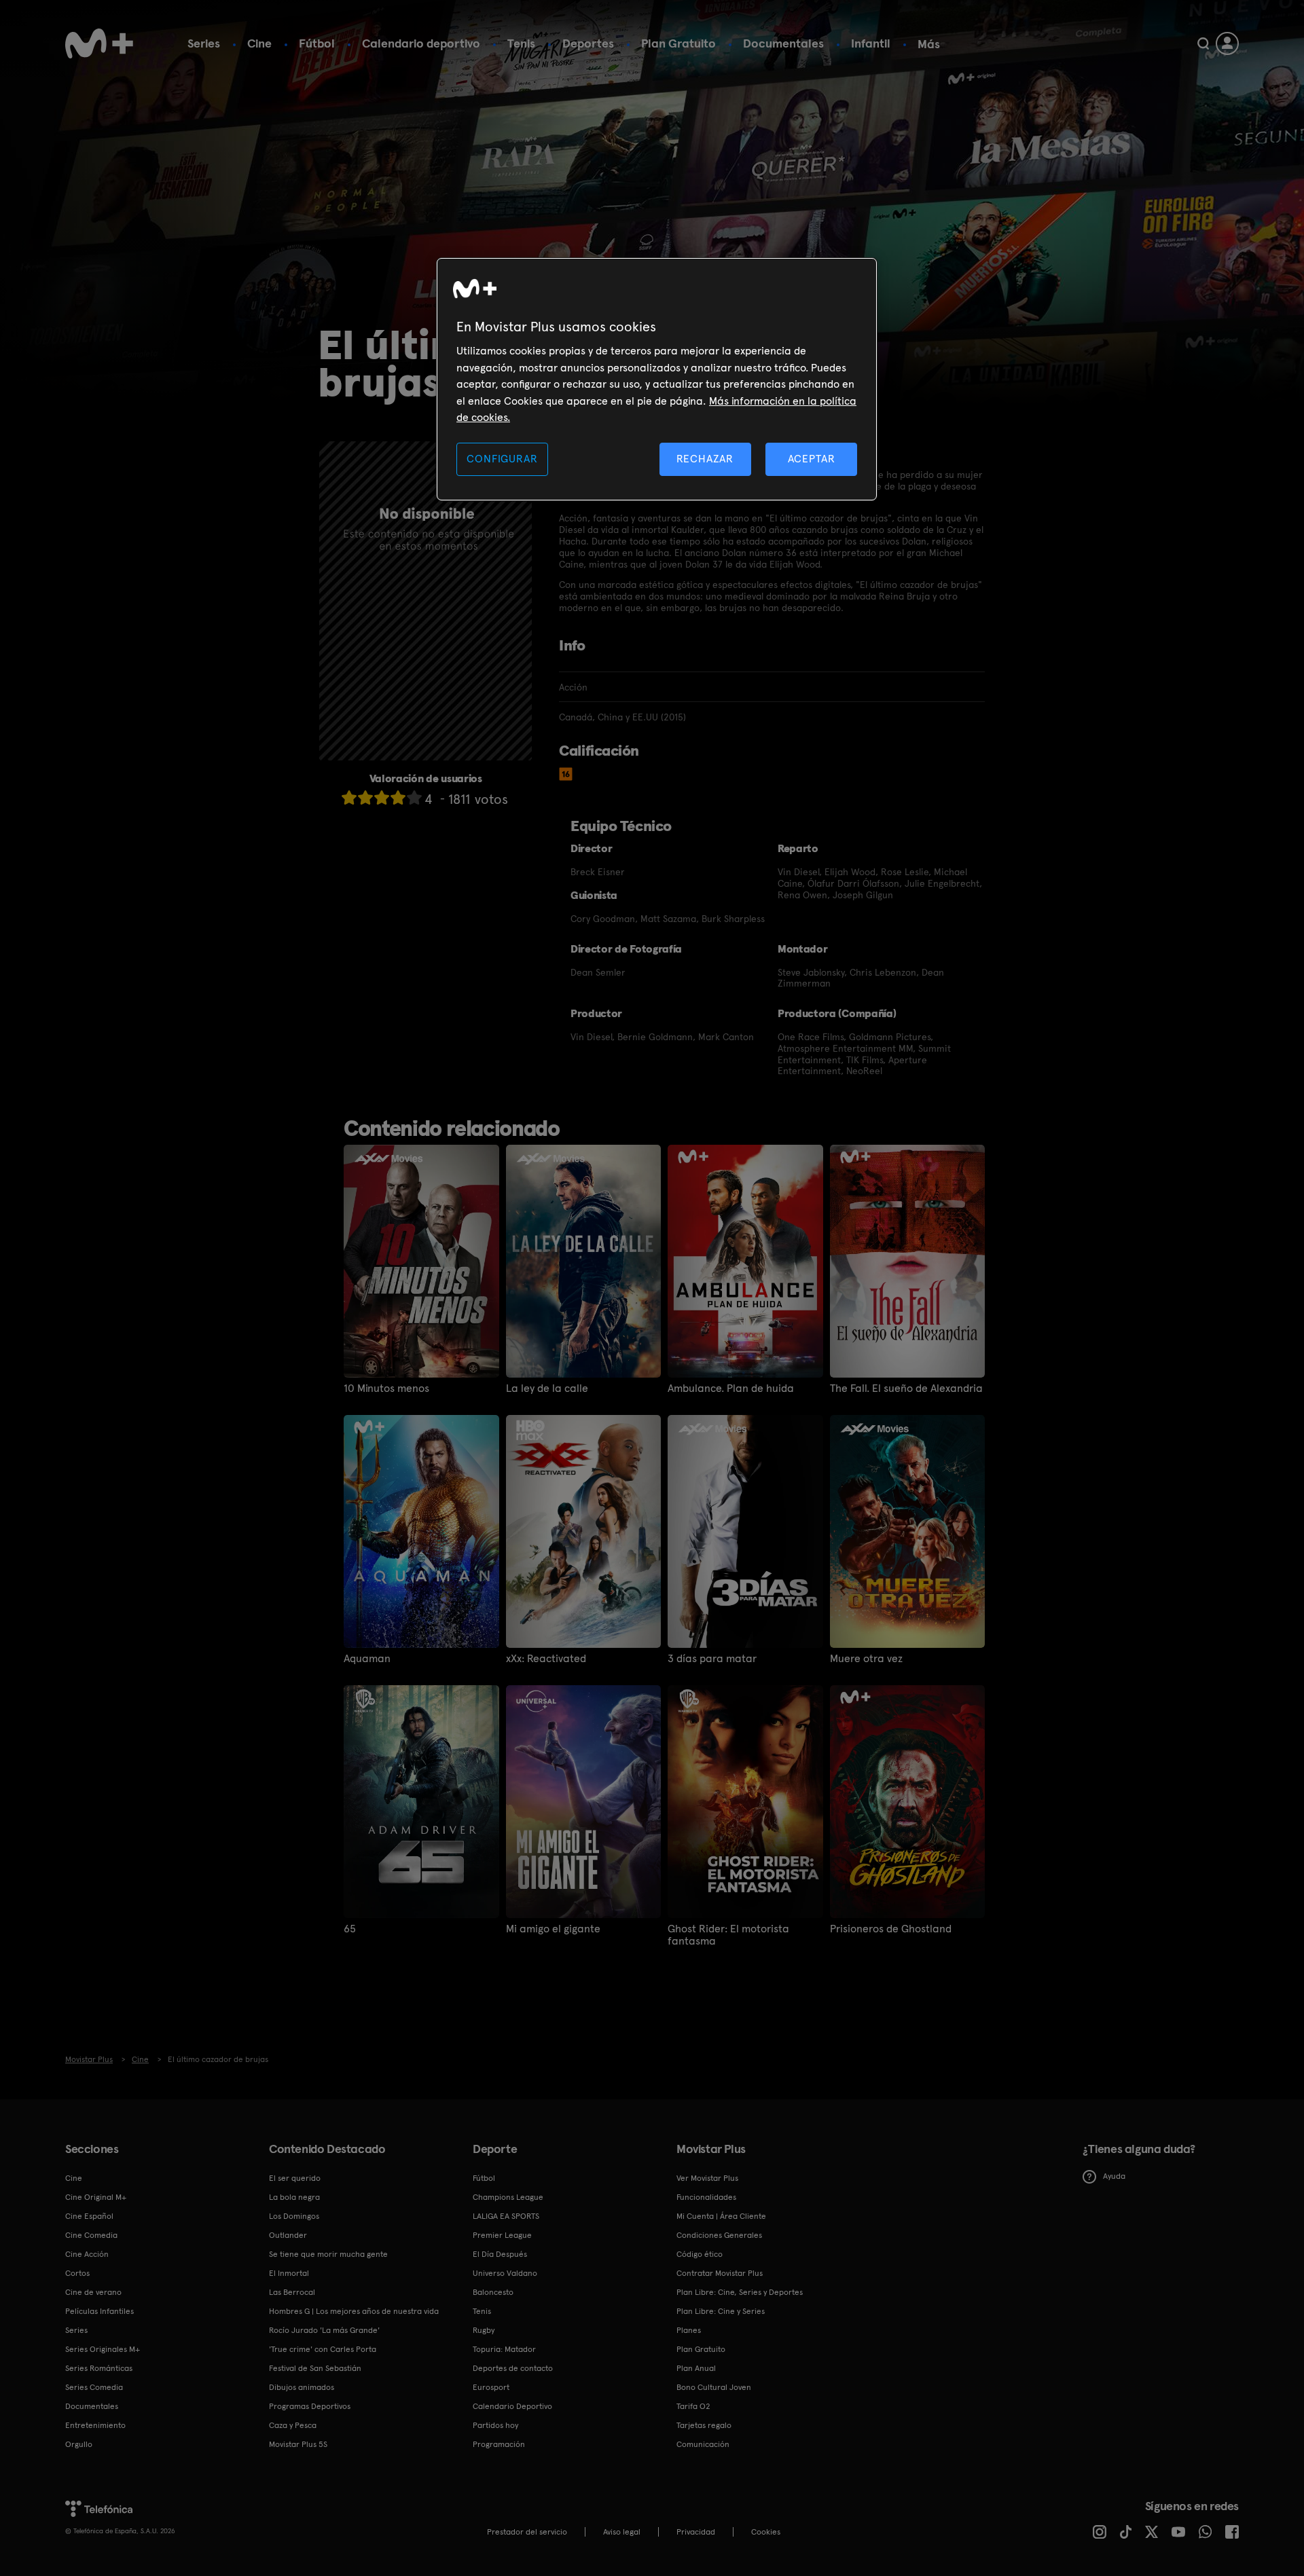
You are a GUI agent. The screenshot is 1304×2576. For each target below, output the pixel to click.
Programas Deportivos (310, 2406)
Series (204, 43)
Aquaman (367, 1659)
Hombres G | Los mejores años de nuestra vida (354, 2311)
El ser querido (295, 2178)
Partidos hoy (495, 2425)
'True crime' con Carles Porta (323, 2349)
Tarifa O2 (693, 2406)
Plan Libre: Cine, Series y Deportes (740, 2292)
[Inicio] (99, 43)
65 (350, 1929)
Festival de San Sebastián (315, 2368)
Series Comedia (94, 2387)
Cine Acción (87, 2254)
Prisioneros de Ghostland (891, 1929)
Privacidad (696, 2532)
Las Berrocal (292, 2292)
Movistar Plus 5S (298, 2444)
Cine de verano (93, 2292)
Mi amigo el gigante (553, 1929)
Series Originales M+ (103, 2349)
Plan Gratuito (678, 43)
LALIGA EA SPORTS (506, 2216)
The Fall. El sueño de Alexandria (906, 1388)
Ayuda (1114, 2176)
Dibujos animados (302, 2387)
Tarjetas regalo (704, 2425)
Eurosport (491, 2387)
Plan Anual (696, 2368)
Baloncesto (493, 2292)
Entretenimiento (95, 2425)
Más (929, 44)
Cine (259, 43)
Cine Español (89, 2216)
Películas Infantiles (99, 2311)
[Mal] (365, 797)
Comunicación (703, 2444)
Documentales (783, 43)
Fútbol (317, 43)
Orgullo (79, 2444)
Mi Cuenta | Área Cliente (721, 2216)
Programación (499, 2444)
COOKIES (766, 2532)
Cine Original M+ (96, 2197)
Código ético (700, 2254)
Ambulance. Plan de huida (731, 1388)
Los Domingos (294, 2216)
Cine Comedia (91, 2235)
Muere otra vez (866, 1659)
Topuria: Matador (504, 2349)
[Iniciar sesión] (1227, 43)
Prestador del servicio (527, 2532)
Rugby (484, 2330)
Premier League (502, 2235)
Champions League (508, 2197)
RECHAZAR (705, 459)
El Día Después (500, 2254)
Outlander (288, 2235)
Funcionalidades (706, 2197)
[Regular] (382, 797)
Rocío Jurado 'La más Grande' (324, 2330)
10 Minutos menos (386, 1388)
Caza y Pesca (293, 2425)
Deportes (588, 43)
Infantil (871, 43)
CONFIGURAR (502, 459)
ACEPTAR (812, 459)
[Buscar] (1203, 43)
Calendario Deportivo (512, 2406)
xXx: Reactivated (546, 1659)
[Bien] (398, 797)
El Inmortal (289, 2273)
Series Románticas (99, 2368)
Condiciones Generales (719, 2235)
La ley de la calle (547, 1388)
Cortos (77, 2273)
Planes (689, 2330)
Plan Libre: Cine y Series (721, 2311)
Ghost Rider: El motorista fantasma (728, 1935)
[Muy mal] (349, 797)
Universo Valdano (505, 2273)
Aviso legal (622, 2532)
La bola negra (294, 2197)
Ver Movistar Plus (707, 2178)
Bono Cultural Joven (714, 2387)
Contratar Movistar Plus (720, 2273)
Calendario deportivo (421, 43)
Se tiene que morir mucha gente (328, 2254)
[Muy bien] (414, 797)
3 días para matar (712, 1659)
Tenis (521, 43)
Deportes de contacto (513, 2368)
